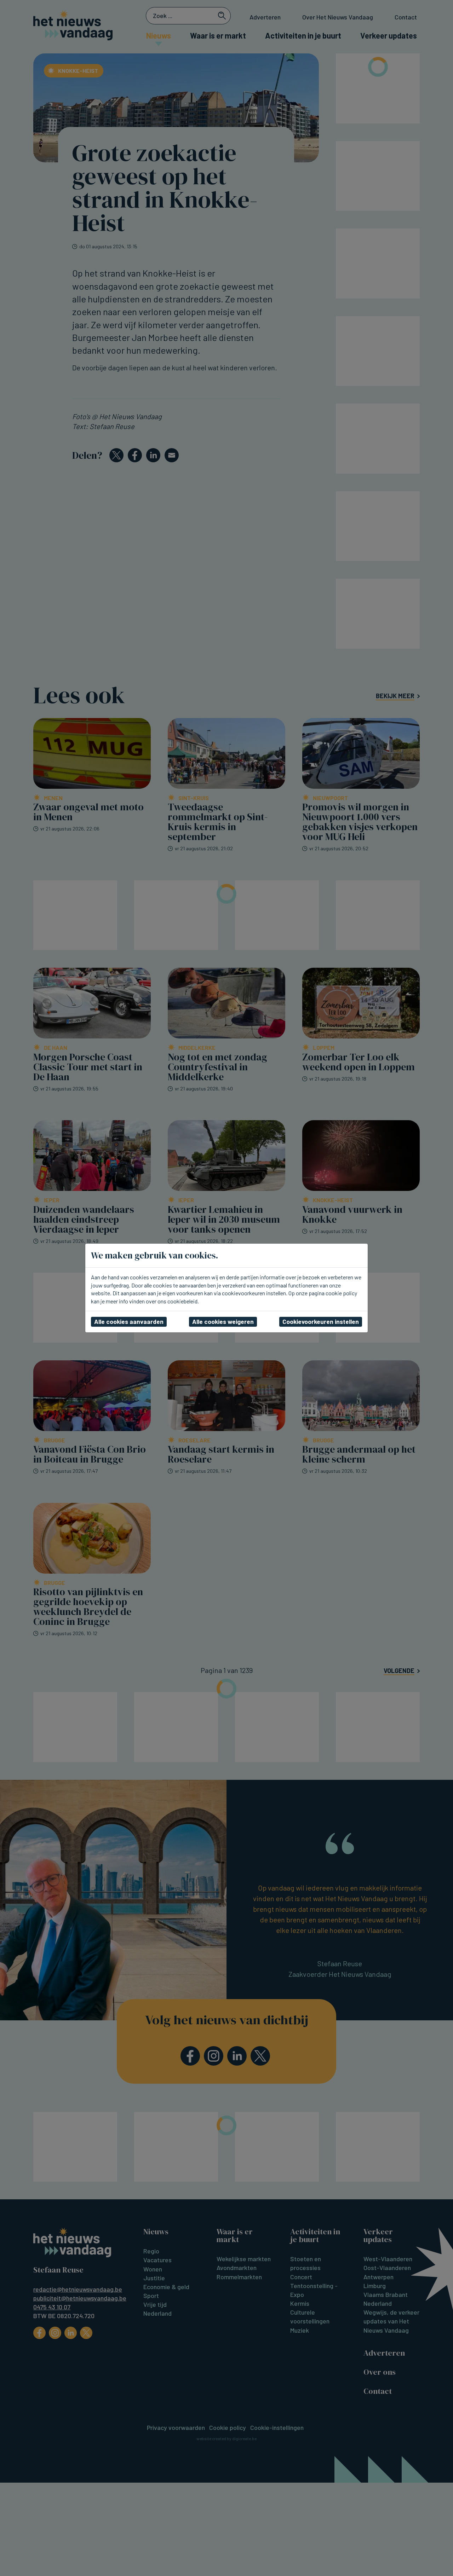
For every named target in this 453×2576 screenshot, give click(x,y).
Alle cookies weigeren (223, 1321)
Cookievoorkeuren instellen (321, 1321)
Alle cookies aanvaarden (129, 1321)
